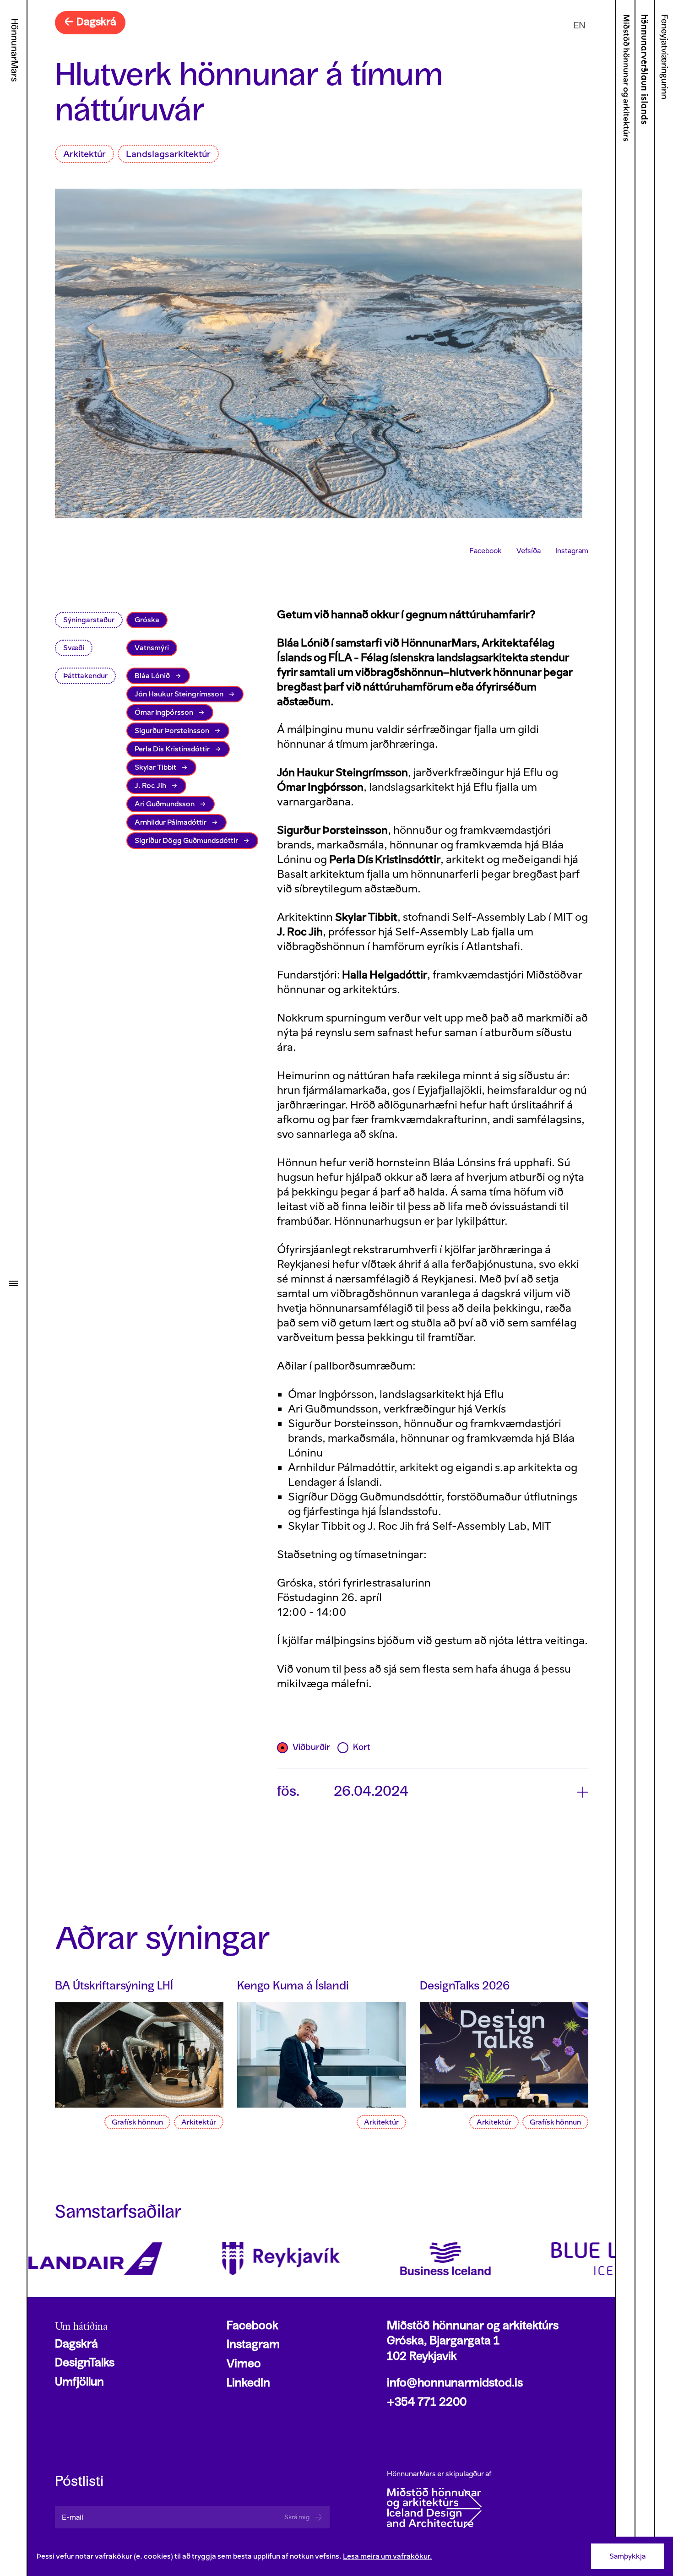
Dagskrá (76, 2345)
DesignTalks (85, 2364)
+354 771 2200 (427, 2403)
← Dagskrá (90, 22)
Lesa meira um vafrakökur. (388, 2556)
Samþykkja (627, 2556)
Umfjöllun (79, 2383)
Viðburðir (311, 1748)
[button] (433, 1793)
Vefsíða (529, 551)
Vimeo (244, 2364)
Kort (361, 1748)
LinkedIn (248, 2384)
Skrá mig (297, 2517)
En (579, 25)
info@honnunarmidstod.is (455, 2384)
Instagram (572, 551)
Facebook (486, 551)
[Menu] (13, 1283)
